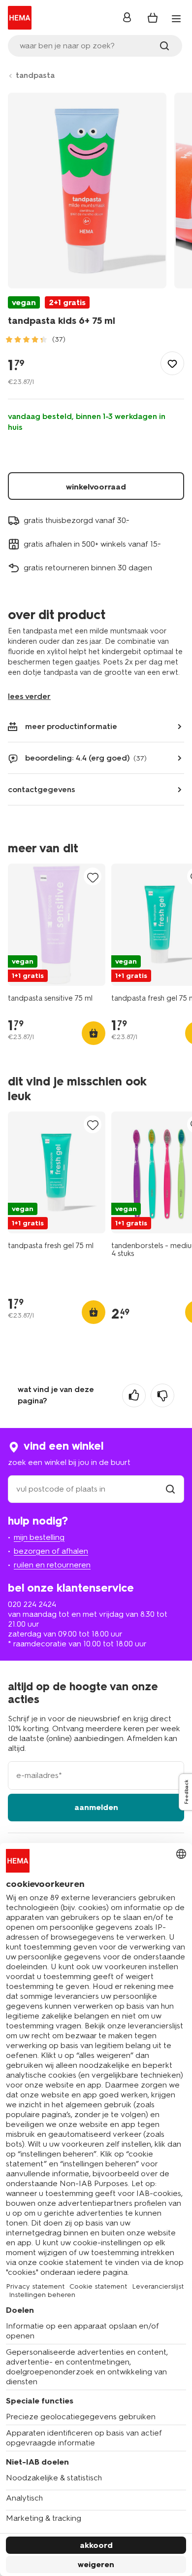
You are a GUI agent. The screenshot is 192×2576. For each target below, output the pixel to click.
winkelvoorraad (96, 487)
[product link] (57, 925)
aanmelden (96, 1807)
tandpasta (35, 75)
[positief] (134, 1395)
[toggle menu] (176, 19)
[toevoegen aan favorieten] (172, 363)
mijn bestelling (39, 1537)
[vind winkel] (170, 1489)
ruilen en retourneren (52, 1565)
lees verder (29, 696)
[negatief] (162, 1395)
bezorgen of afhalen (51, 1551)
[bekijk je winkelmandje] (153, 18)
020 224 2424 (32, 1604)
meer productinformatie (71, 726)
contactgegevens (42, 789)
